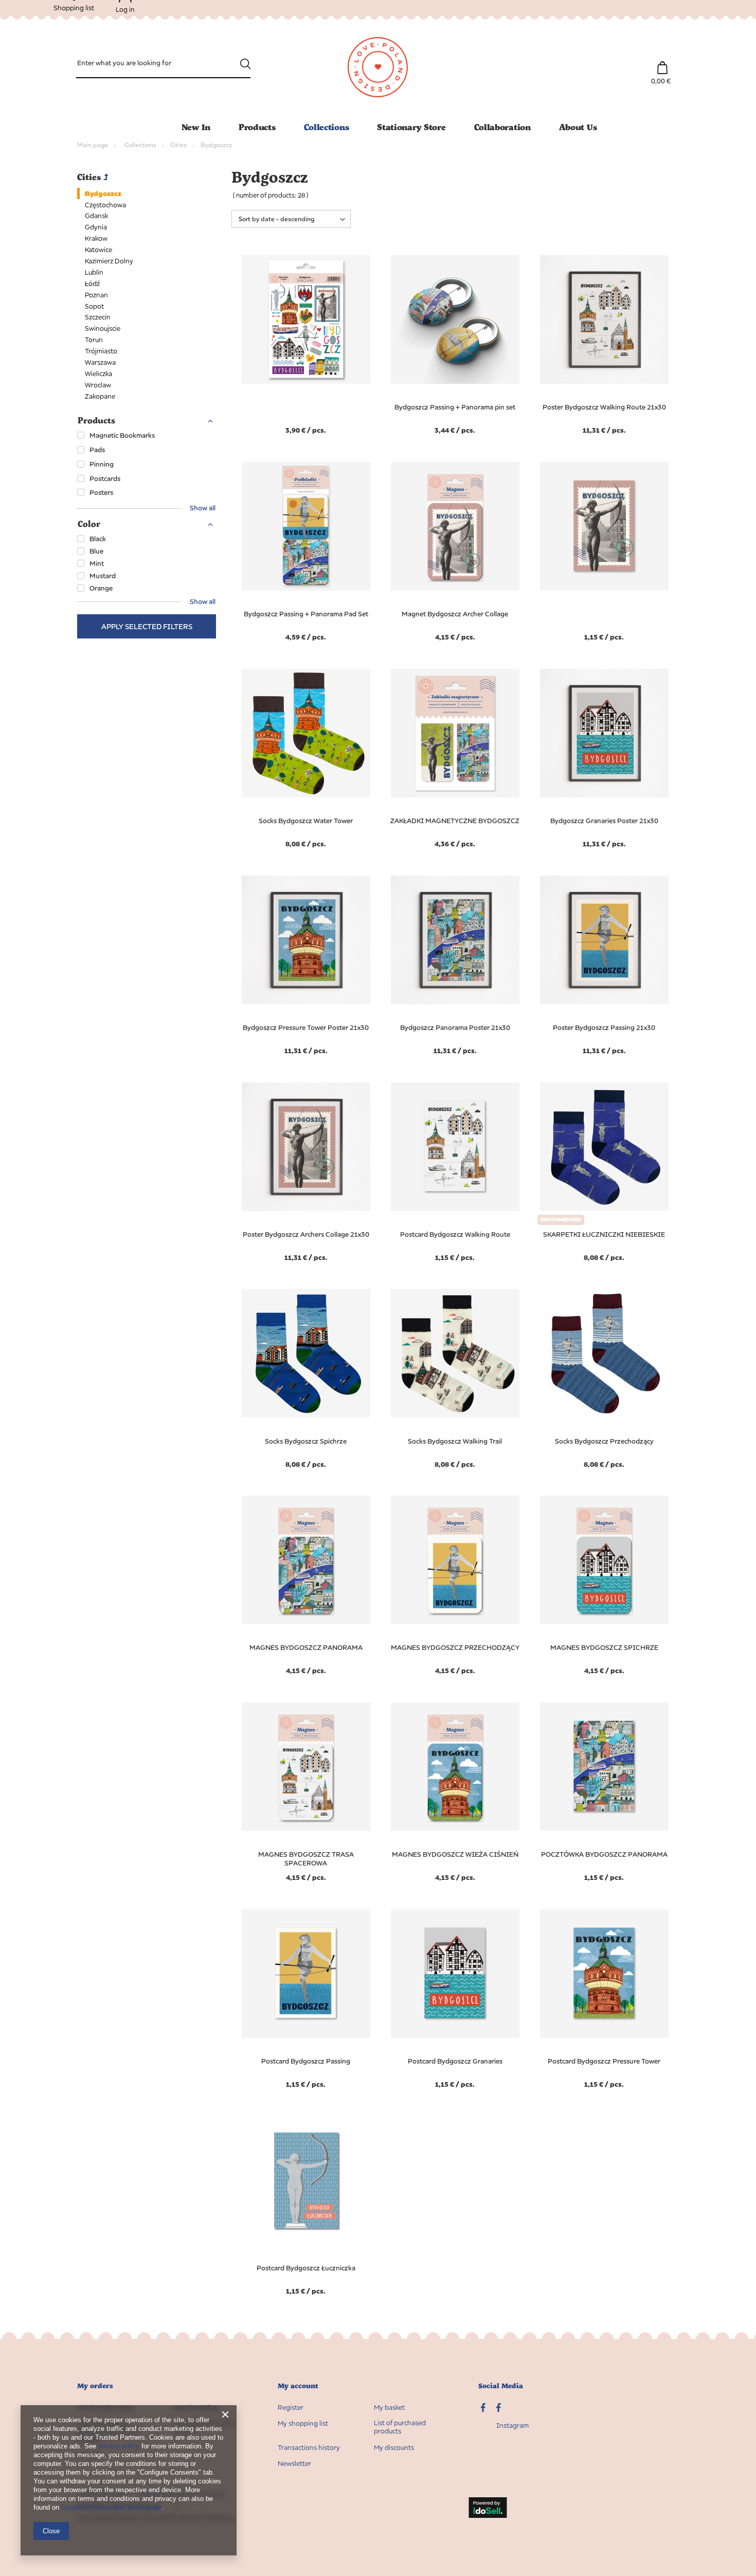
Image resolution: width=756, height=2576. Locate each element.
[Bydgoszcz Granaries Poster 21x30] (604, 734)
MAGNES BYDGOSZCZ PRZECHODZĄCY (455, 1647)
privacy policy (119, 2446)
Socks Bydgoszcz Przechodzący (604, 1441)
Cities (178, 145)
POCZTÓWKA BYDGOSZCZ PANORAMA (604, 1854)
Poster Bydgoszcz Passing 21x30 (604, 1027)
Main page (93, 145)
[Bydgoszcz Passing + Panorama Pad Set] (306, 527)
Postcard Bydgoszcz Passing (306, 2061)
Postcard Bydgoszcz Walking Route (455, 1234)
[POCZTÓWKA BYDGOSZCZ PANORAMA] (604, 1768)
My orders (95, 2386)
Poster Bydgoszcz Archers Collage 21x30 (306, 1234)
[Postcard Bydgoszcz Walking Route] (455, 1148)
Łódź (92, 283)
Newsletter (294, 2464)
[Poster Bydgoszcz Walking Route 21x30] (604, 321)
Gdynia (96, 227)
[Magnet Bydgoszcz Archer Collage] (455, 527)
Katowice (98, 250)
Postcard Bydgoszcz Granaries (455, 2061)
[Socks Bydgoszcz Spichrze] (306, 1355)
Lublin (94, 272)
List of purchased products (400, 2427)
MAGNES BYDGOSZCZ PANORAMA (306, 1647)
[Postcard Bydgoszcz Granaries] (455, 1975)
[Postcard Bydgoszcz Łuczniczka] (306, 2181)
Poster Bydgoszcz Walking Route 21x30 (604, 407)
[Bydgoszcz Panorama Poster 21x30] (455, 941)
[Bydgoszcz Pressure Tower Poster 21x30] (306, 941)
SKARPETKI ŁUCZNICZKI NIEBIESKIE (604, 1234)
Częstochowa (105, 205)
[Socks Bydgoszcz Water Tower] (306, 734)
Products (257, 127)
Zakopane (100, 396)
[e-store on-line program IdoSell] (488, 2509)
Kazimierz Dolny (109, 261)
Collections (327, 127)
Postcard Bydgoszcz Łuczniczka (306, 2268)
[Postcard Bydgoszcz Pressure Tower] (604, 1975)
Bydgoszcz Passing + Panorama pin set (455, 407)
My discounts (394, 2448)
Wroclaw (98, 385)
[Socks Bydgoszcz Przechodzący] (604, 1355)
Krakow (96, 238)
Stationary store (411, 127)
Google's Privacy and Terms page (111, 2507)
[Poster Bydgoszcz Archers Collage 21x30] (306, 1148)
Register (291, 2408)
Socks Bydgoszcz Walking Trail (455, 1441)
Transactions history (309, 2448)
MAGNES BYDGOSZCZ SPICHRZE (604, 1647)
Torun (94, 340)
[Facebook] (499, 2409)
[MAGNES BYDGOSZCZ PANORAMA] (306, 1561)
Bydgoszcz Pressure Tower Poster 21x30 (306, 1027)
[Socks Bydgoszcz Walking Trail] (455, 1355)
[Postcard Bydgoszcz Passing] (306, 1975)
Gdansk (96, 216)
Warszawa (100, 362)
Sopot (94, 306)
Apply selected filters (147, 626)
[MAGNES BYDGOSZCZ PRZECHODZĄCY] (455, 1561)
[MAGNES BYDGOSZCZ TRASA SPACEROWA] (306, 1768)
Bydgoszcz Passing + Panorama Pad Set (306, 614)
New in (196, 127)
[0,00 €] (662, 63)
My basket (389, 2408)
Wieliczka (98, 374)
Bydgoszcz (103, 193)
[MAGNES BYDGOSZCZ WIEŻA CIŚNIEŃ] (455, 1768)
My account (298, 2386)
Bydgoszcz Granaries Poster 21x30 (604, 821)
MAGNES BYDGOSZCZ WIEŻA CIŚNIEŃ (455, 1854)
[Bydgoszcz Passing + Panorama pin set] (455, 321)
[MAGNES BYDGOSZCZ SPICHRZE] (604, 1561)
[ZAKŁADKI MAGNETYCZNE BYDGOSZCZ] (455, 734)
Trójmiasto (101, 351)
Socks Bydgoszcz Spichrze (306, 1441)
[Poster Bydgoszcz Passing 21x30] (604, 941)
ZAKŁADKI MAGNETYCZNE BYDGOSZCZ (455, 821)
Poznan (96, 295)
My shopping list (303, 2423)
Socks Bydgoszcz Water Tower (306, 821)
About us (578, 127)
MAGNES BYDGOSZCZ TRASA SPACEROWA (306, 1859)
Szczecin (98, 317)
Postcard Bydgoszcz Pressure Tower (604, 2061)
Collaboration (502, 127)
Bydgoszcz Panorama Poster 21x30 (455, 1027)
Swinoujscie (103, 328)
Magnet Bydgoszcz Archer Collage (455, 614)
